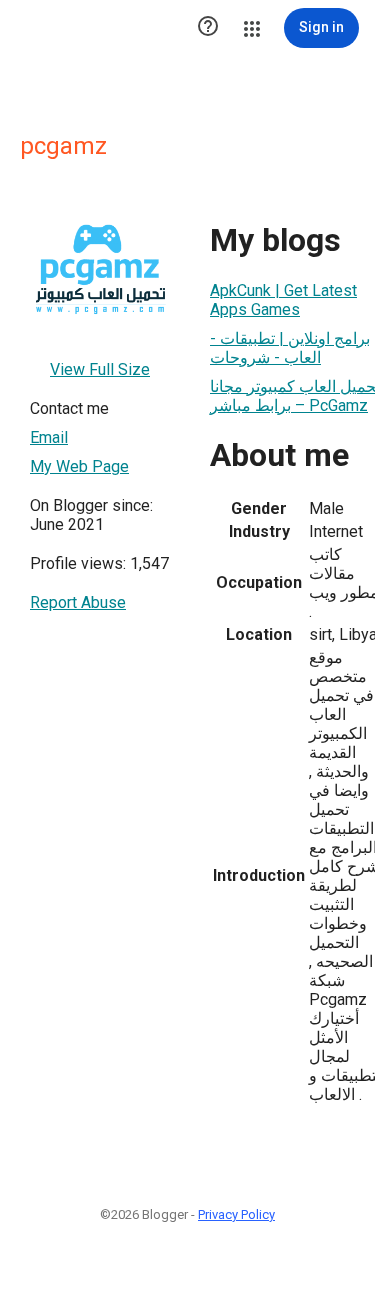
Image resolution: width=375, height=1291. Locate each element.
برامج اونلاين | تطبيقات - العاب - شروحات (290, 348)
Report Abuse (78, 602)
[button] (208, 28)
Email (49, 437)
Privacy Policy (236, 1214)
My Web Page (79, 466)
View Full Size (100, 369)
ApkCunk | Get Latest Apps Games (283, 300)
